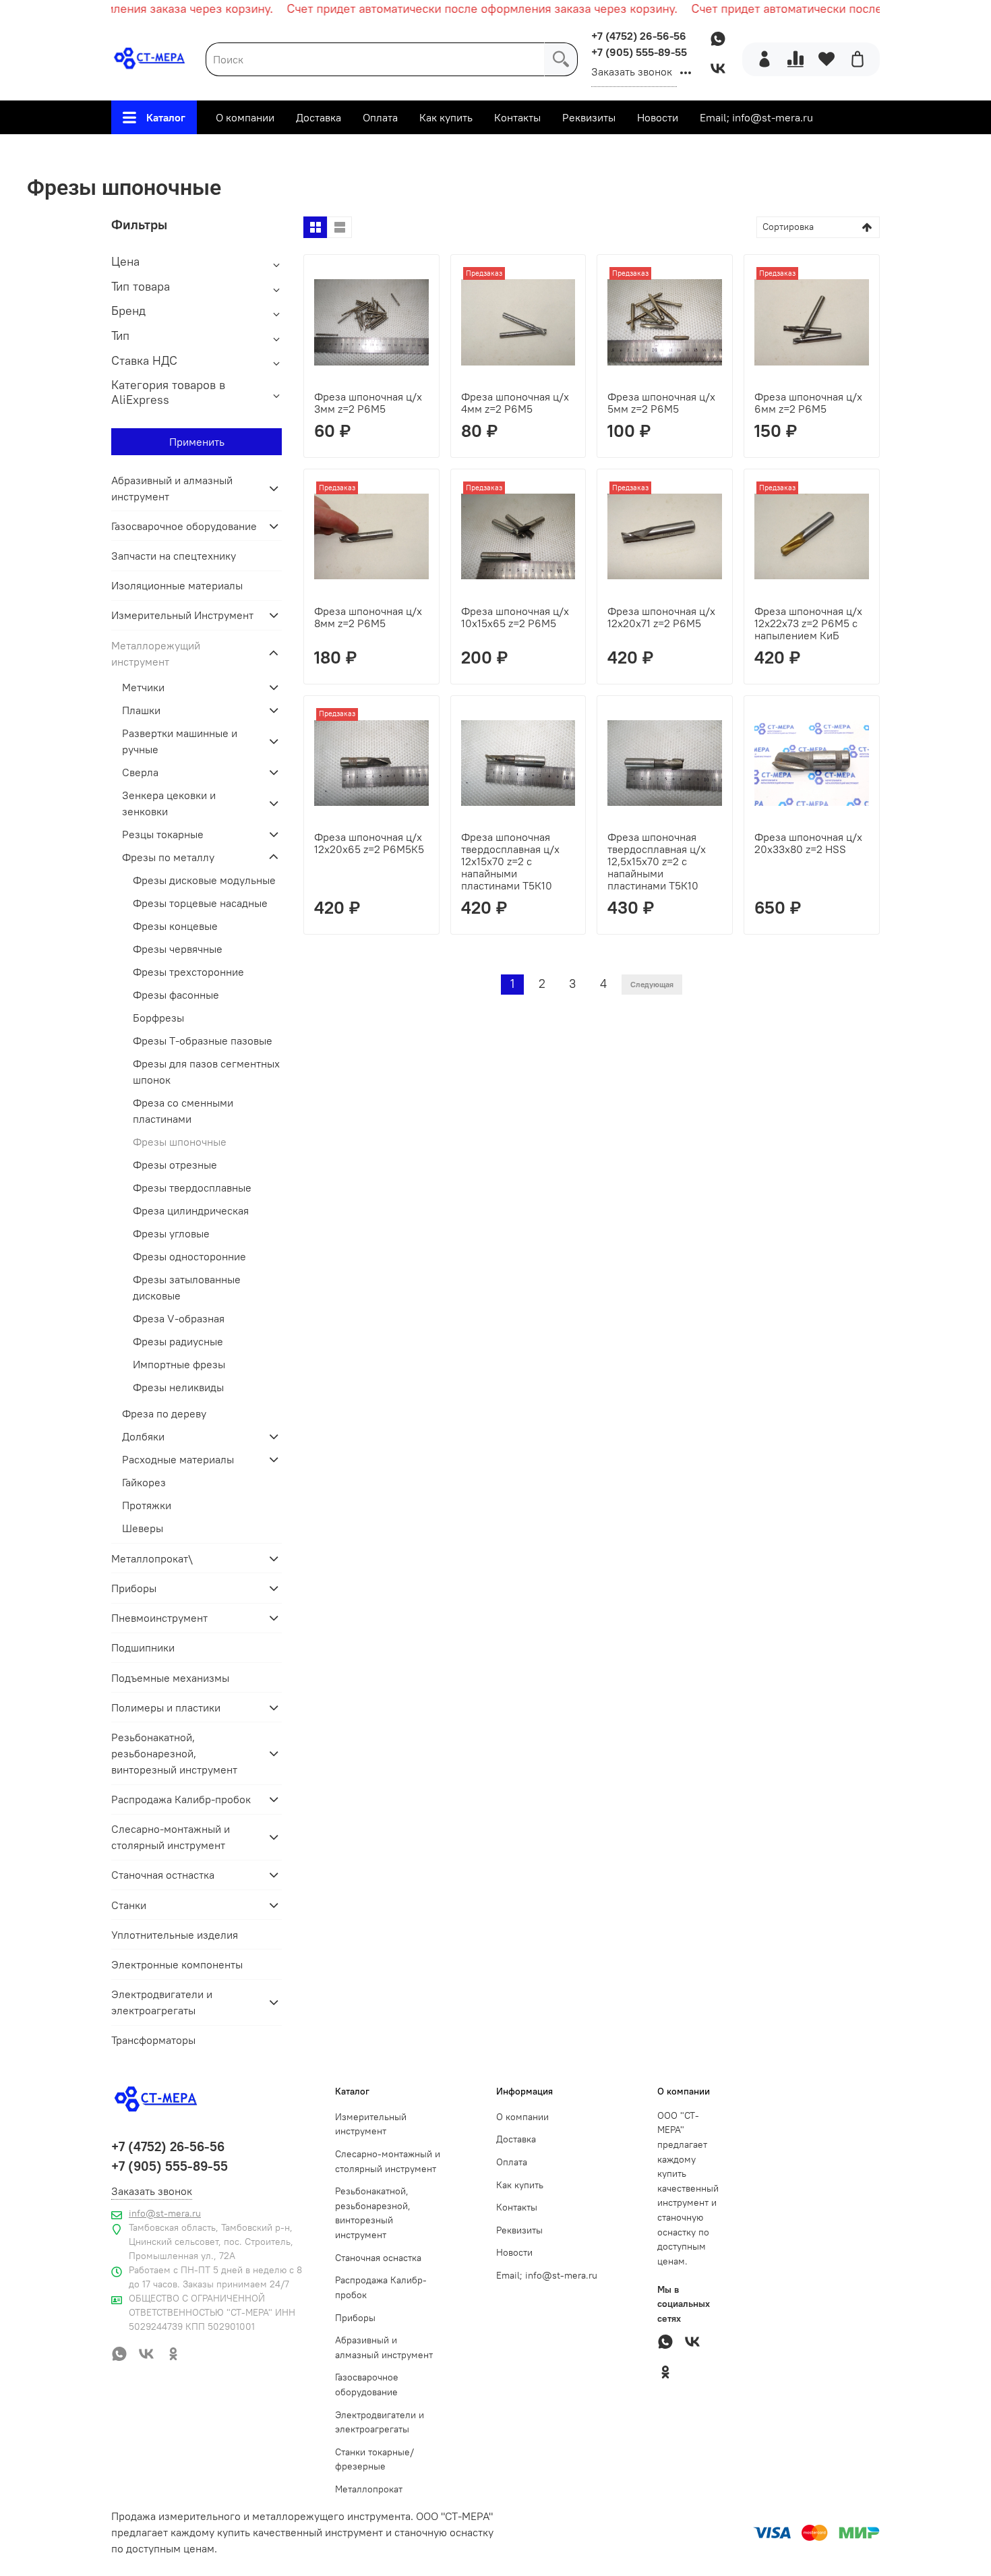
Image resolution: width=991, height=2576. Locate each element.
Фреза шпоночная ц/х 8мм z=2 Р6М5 (368, 617)
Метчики (143, 687)
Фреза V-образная (179, 1318)
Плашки (141, 710)
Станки (129, 1905)
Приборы (134, 1588)
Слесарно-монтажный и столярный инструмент (171, 1837)
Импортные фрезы (179, 1364)
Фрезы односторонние (189, 1256)
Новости (658, 117)
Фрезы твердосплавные (192, 1188)
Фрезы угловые (171, 1233)
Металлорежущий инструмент (409, 152)
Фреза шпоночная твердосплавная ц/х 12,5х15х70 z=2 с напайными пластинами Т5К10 (657, 861)
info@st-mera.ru (165, 2213)
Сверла (140, 772)
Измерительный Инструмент (182, 615)
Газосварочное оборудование (184, 526)
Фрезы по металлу (554, 152)
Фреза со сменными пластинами (183, 1111)
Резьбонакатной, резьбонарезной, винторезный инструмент (174, 1753)
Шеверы (143, 1528)
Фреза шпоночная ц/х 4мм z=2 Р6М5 (515, 403)
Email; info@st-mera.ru (756, 117)
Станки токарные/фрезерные (374, 2459)
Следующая (652, 984)
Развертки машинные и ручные (180, 741)
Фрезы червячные (178, 949)
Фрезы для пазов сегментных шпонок (206, 1072)
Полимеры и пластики (166, 1707)
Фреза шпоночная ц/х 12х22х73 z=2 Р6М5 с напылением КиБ (808, 623)
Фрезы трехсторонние (188, 972)
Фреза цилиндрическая (191, 1210)
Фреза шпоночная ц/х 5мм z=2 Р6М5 (661, 403)
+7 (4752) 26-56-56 (639, 36)
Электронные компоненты (177, 1964)
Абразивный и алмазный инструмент (172, 488)
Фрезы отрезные (175, 1165)
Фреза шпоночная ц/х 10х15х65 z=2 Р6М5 (515, 617)
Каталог (166, 117)
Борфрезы (158, 1018)
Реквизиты (589, 117)
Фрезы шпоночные (180, 1142)
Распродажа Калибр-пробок (181, 1799)
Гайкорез (144, 1482)
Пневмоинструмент (159, 1618)
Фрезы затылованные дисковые (187, 1287)
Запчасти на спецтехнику (174, 556)
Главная (292, 152)
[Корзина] (858, 59)
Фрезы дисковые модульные (204, 880)
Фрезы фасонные (176, 995)
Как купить (446, 117)
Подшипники (143, 1647)
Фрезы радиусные (178, 1341)
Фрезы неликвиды (178, 1387)
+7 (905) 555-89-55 (639, 52)
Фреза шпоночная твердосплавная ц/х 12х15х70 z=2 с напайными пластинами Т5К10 (510, 861)
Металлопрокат (369, 2489)
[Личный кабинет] (764, 59)
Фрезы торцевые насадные (200, 903)
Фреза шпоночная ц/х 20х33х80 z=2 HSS (808, 843)
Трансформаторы (153, 2040)
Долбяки (143, 1436)
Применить (197, 442)
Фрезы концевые (175, 926)
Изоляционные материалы (177, 585)
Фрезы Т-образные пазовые (203, 1041)
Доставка (319, 117)
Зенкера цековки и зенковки (169, 803)
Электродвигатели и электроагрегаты (162, 2002)
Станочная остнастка (163, 1875)
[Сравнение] (795, 59)
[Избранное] (827, 59)
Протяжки (147, 1505)
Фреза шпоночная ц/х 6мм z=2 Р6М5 (808, 403)
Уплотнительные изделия (175, 1935)
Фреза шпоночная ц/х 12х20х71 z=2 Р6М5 (661, 617)
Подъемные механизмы (170, 1678)
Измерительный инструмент (371, 2124)
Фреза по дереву (164, 1413)
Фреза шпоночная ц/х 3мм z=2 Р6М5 (368, 403)
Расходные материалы (178, 1459)
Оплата (380, 117)
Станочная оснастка (378, 2258)
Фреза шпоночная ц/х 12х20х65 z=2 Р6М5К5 (369, 843)
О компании (245, 117)
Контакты (517, 117)
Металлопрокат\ (152, 1558)
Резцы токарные (163, 834)
